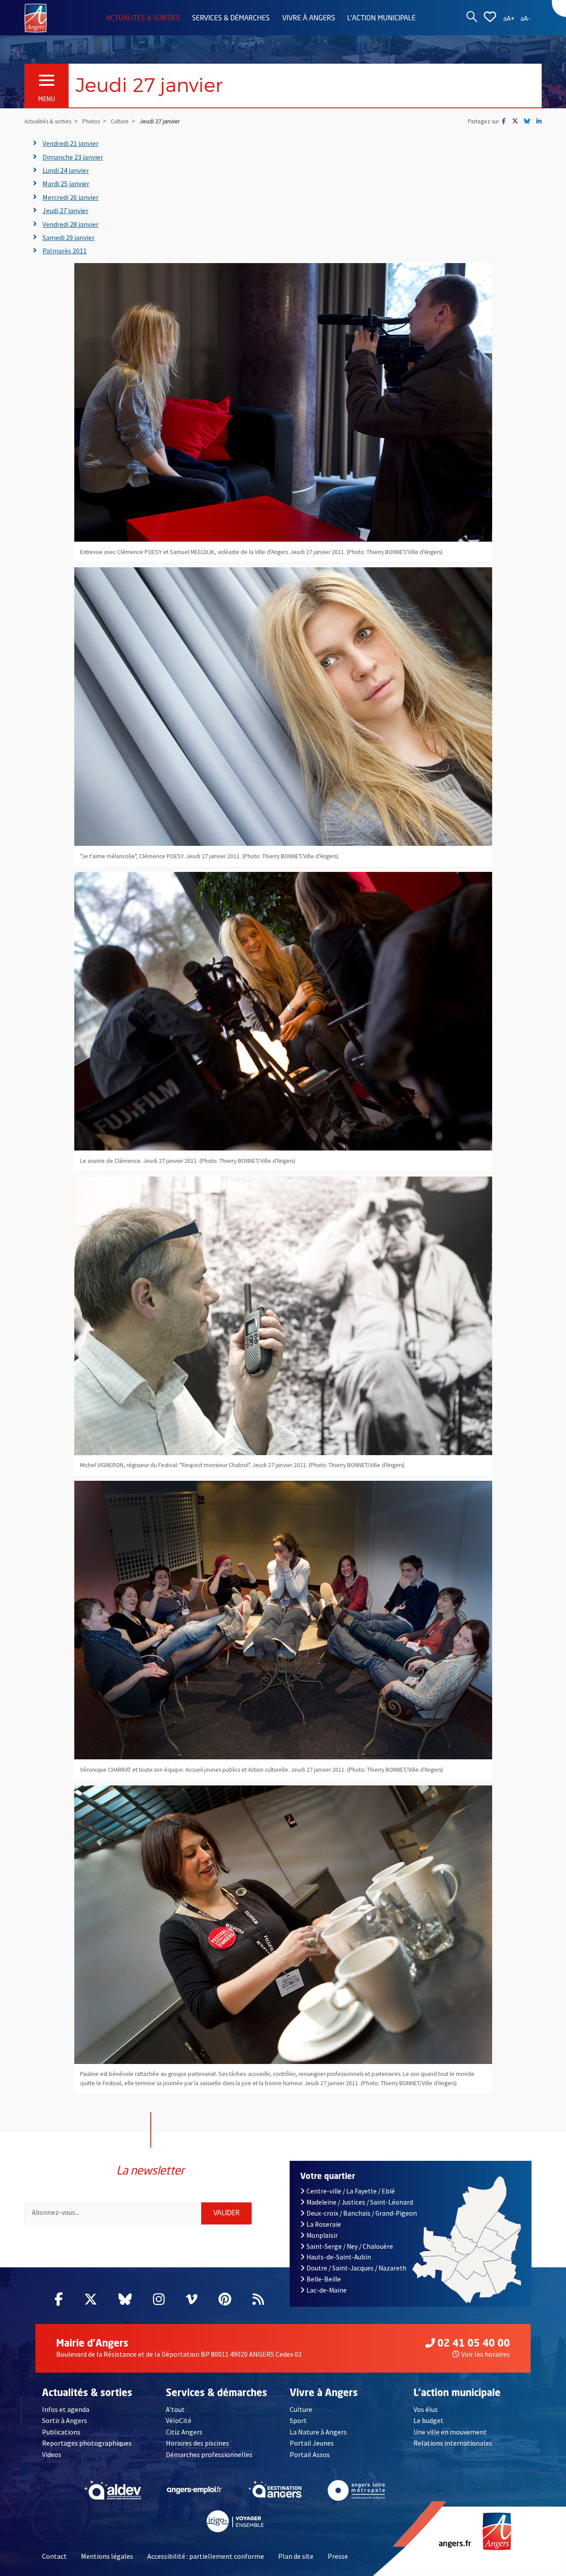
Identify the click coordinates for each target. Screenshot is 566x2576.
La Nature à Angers (318, 2432)
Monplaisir (322, 2235)
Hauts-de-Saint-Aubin (339, 2257)
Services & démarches (231, 19)
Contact (54, 2556)
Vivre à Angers (309, 19)
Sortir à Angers (65, 2420)
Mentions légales (107, 2556)
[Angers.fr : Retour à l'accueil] (36, 17)
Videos (52, 2454)
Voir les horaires (486, 2354)
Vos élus (426, 2409)
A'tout (175, 2409)
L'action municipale (381, 19)
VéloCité (179, 2420)
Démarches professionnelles (209, 2454)
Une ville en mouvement (450, 2432)
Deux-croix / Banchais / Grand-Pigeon (362, 2213)
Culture (301, 2409)
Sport (298, 2420)
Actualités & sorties (143, 19)
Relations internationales (453, 2443)
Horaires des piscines (197, 2443)
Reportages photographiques (87, 2443)
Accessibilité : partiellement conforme (206, 2556)
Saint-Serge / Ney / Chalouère (350, 2246)
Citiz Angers (184, 2432)
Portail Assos (310, 2454)
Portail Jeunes (312, 2443)
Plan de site (296, 2556)
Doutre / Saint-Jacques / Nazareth (356, 2268)
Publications (61, 2432)
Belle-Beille (324, 2279)
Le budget (428, 2420)
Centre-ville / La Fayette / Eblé (351, 2191)
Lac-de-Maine (327, 2290)
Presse (338, 2556)
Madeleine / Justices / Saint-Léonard (360, 2202)
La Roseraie (324, 2224)
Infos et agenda (66, 2409)
